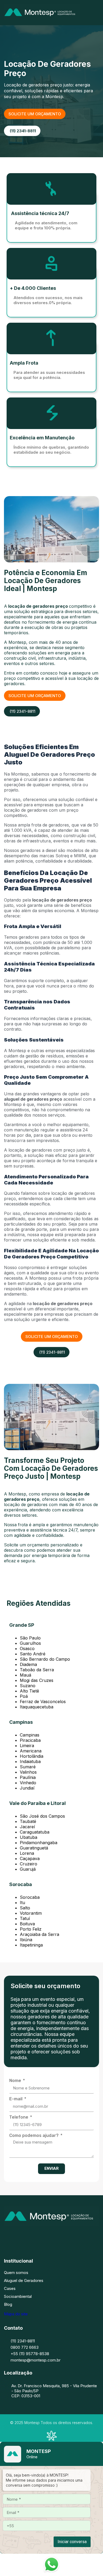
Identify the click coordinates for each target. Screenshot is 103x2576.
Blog (8, 2304)
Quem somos (16, 2273)
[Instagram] (44, 2236)
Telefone (19, 2117)
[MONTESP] (42, 19)
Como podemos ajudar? (34, 2135)
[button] (97, 13)
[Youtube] (75, 2236)
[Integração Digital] (51, 2439)
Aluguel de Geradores (24, 2280)
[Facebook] (28, 2236)
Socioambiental (18, 2296)
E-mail (16, 2099)
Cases (10, 2288)
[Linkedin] (59, 2236)
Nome (16, 2081)
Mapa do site (16, 2314)
